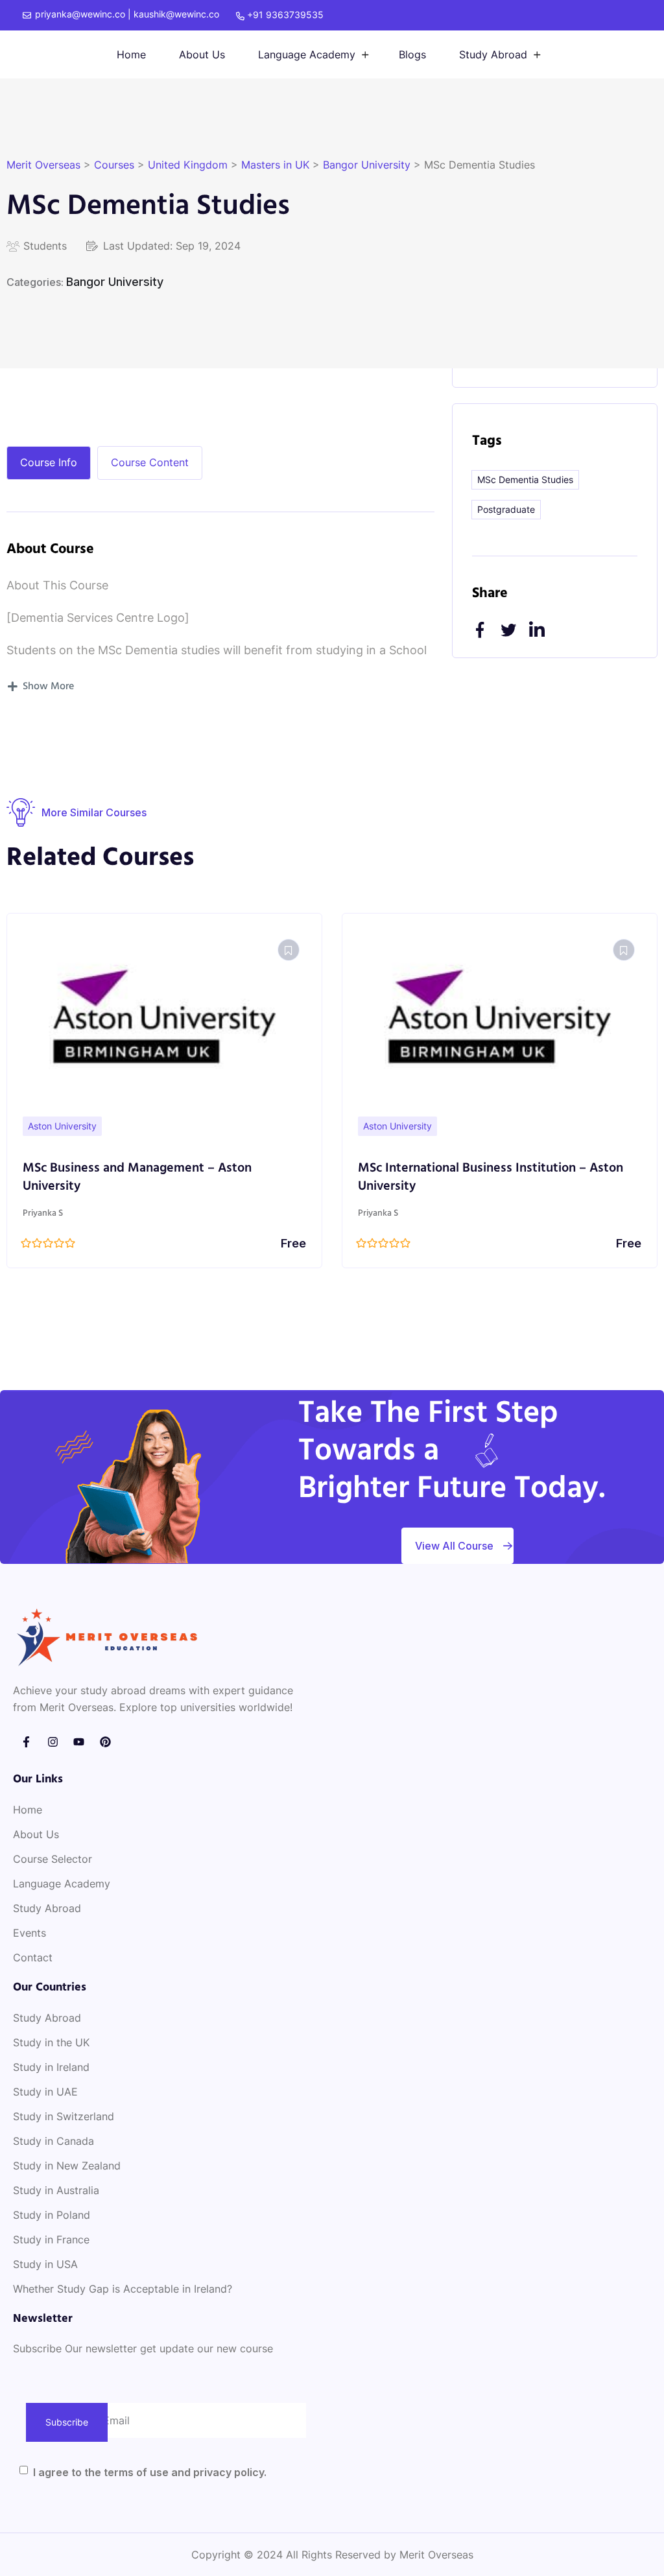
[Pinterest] (105, 1742)
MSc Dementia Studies (525, 479)
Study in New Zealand (67, 2166)
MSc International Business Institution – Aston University (491, 1177)
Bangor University (115, 282)
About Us (202, 54)
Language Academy (307, 54)
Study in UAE (45, 2092)
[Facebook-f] (26, 1742)
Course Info (49, 462)
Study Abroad (493, 54)
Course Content (150, 462)
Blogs (412, 54)
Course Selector (53, 1859)
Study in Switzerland (64, 2116)
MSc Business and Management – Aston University (137, 1177)
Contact (33, 1957)
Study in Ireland (51, 2067)
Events (30, 1933)
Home (131, 54)
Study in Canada (53, 2141)
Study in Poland (52, 2215)
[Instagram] (53, 1742)
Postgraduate (506, 509)
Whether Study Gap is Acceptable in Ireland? (123, 2289)
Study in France (51, 2239)
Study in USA (45, 2264)
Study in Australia (56, 2190)
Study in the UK (51, 2042)
